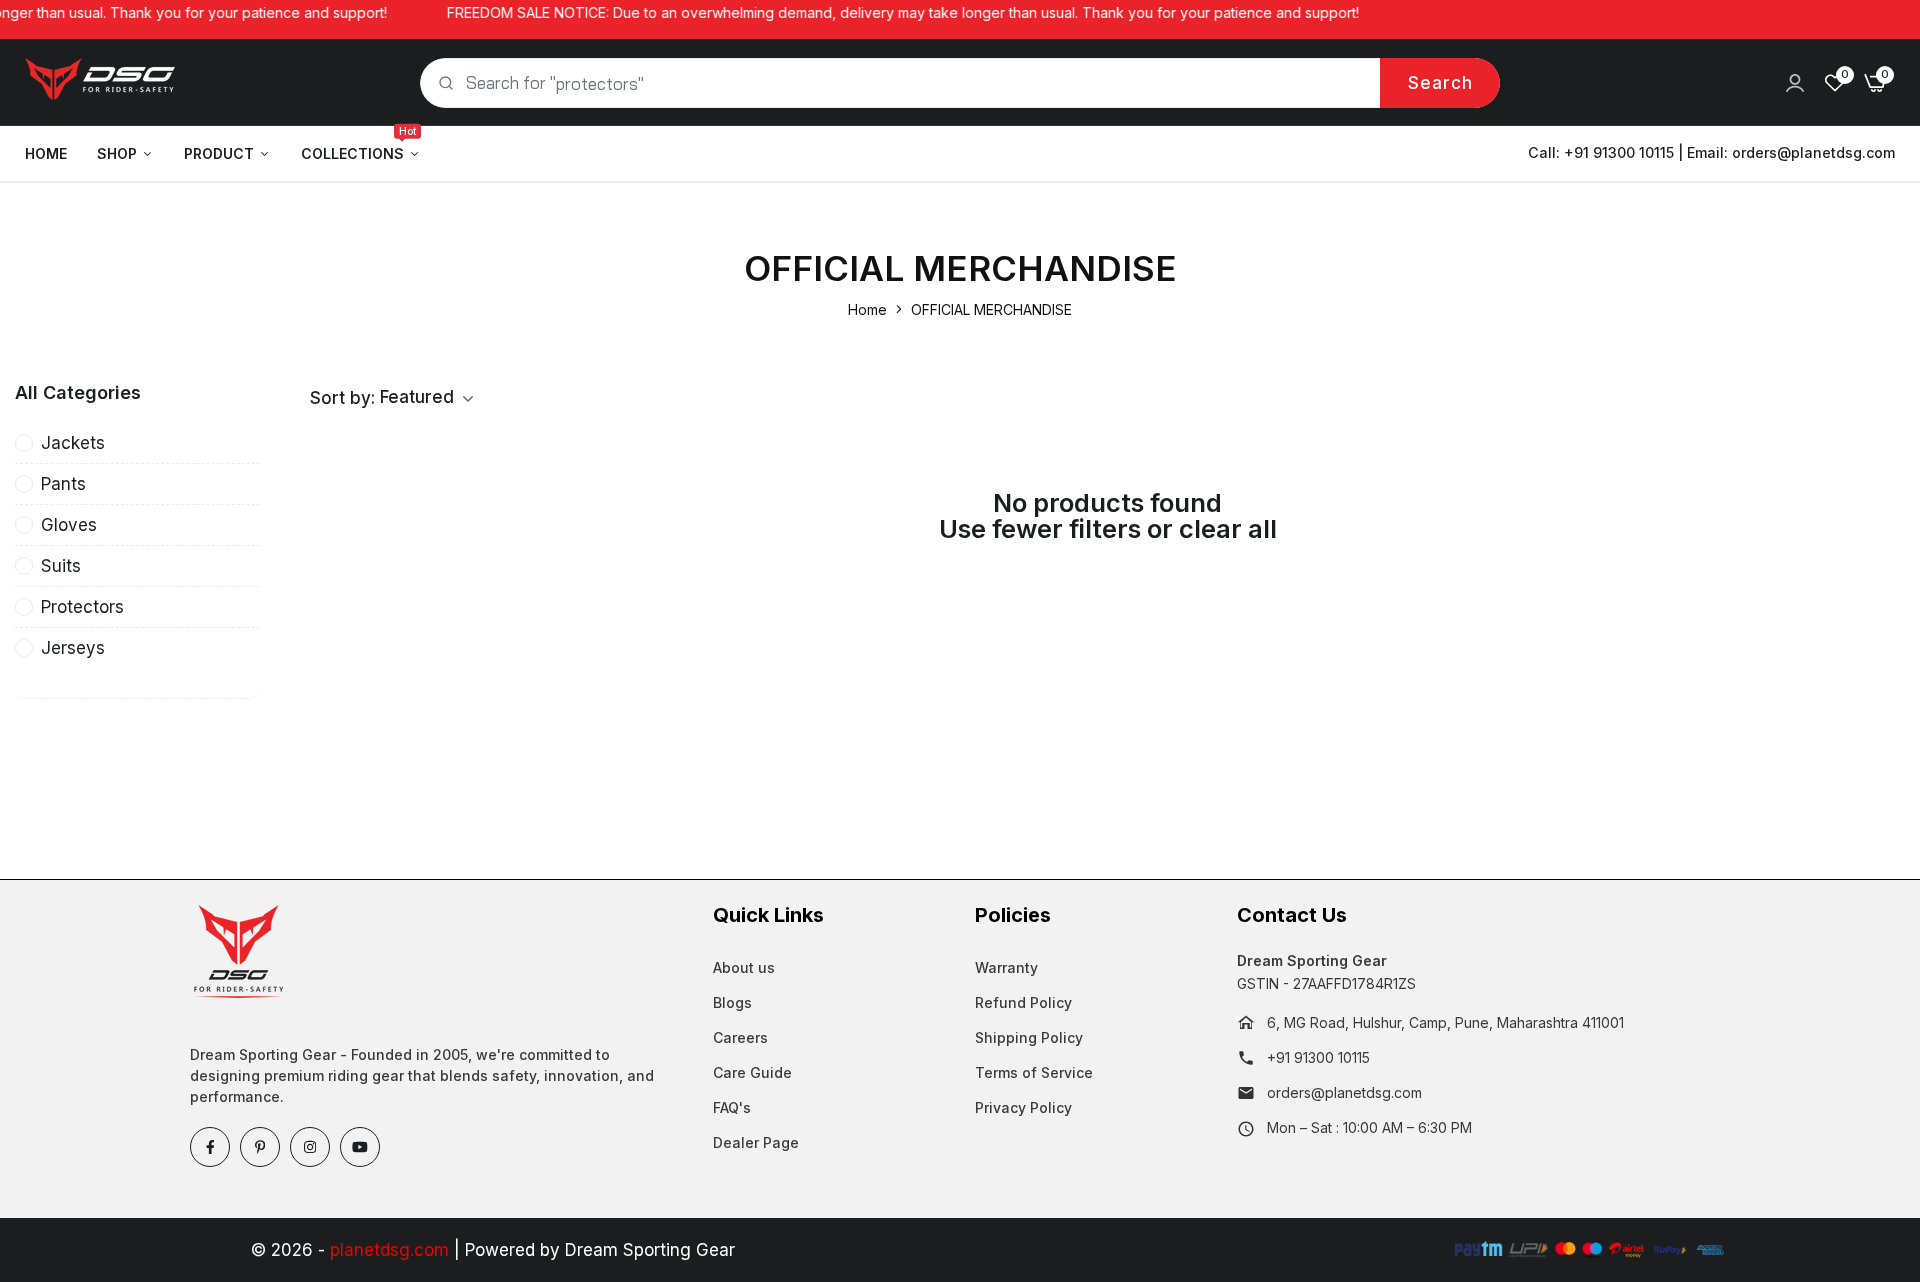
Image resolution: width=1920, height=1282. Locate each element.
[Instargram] (310, 1147)
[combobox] (960, 83)
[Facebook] (210, 1147)
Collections (358, 144)
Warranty (1006, 967)
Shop (117, 153)
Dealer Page (756, 1142)
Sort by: (342, 398)
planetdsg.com (389, 1250)
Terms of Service (1034, 1072)
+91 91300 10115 (1318, 1057)
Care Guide (752, 1072)
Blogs (732, 1002)
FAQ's (732, 1107)
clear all (1228, 529)
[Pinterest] (260, 1147)
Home (46, 153)
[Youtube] (360, 1147)
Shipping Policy (1029, 1037)
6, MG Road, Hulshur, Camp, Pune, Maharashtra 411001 (1445, 1022)
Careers (740, 1037)
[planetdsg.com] (100, 83)
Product (219, 153)
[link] (1795, 83)
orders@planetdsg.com (1813, 152)
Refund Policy (1023, 1002)
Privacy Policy (1023, 1107)
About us (744, 967)
